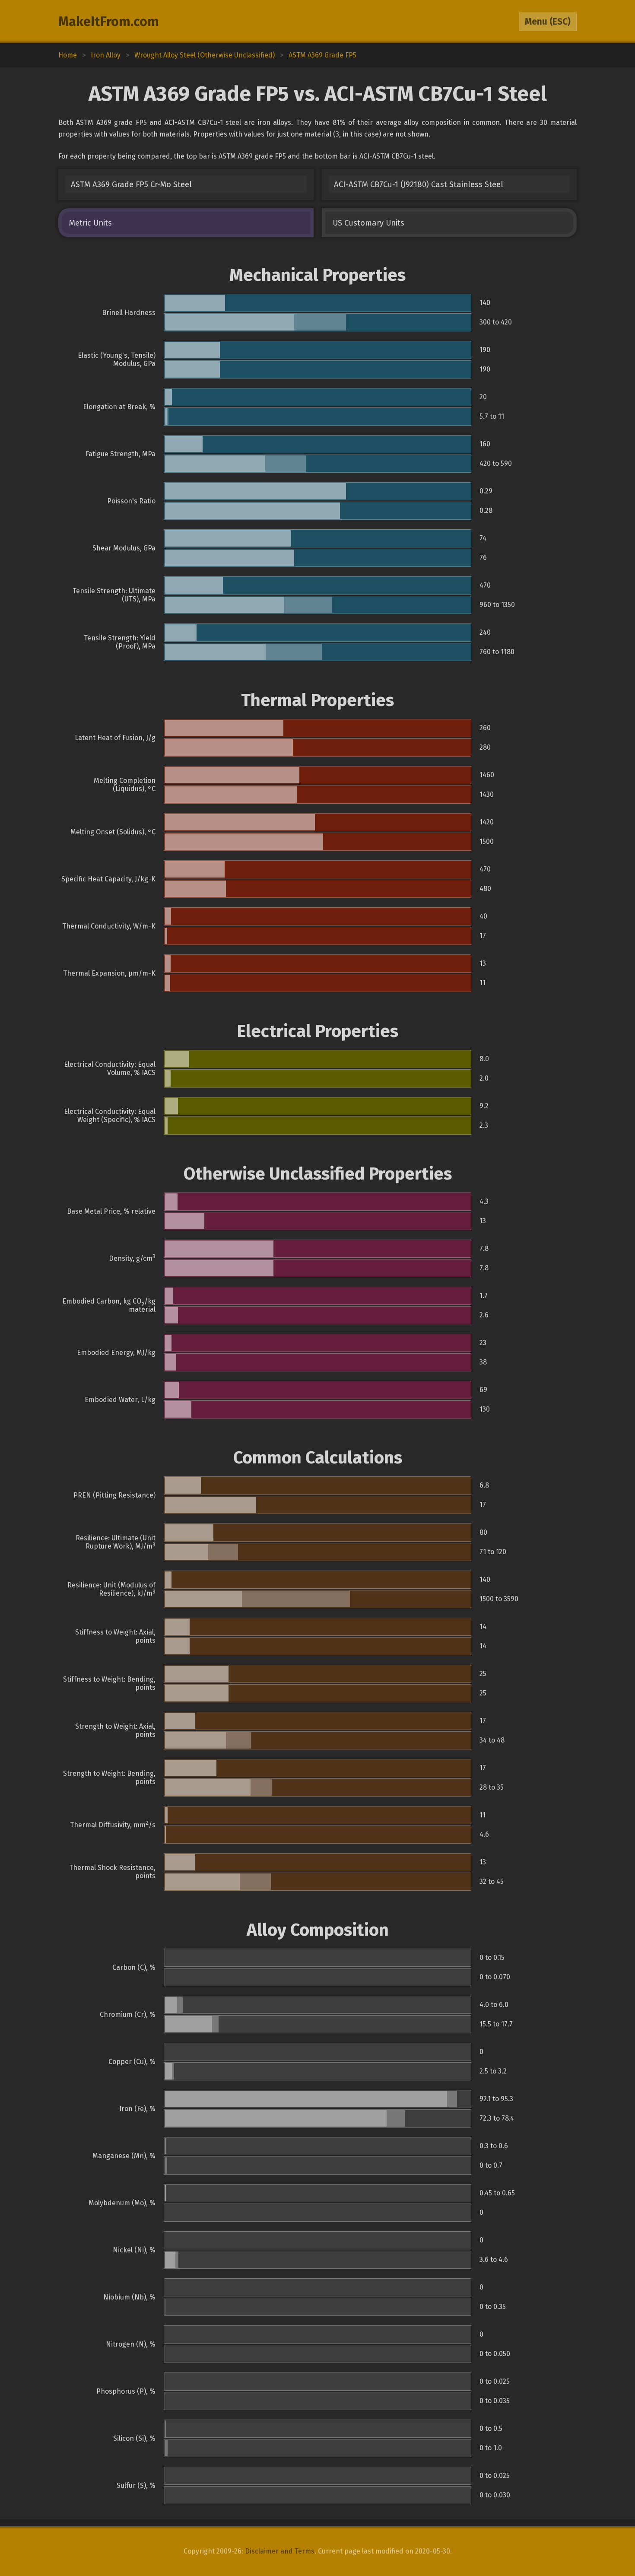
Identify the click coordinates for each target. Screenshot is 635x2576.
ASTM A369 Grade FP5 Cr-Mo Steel (131, 184)
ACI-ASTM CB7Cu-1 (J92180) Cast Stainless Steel (419, 184)
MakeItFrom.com (109, 22)
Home (68, 55)
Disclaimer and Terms (280, 2551)
